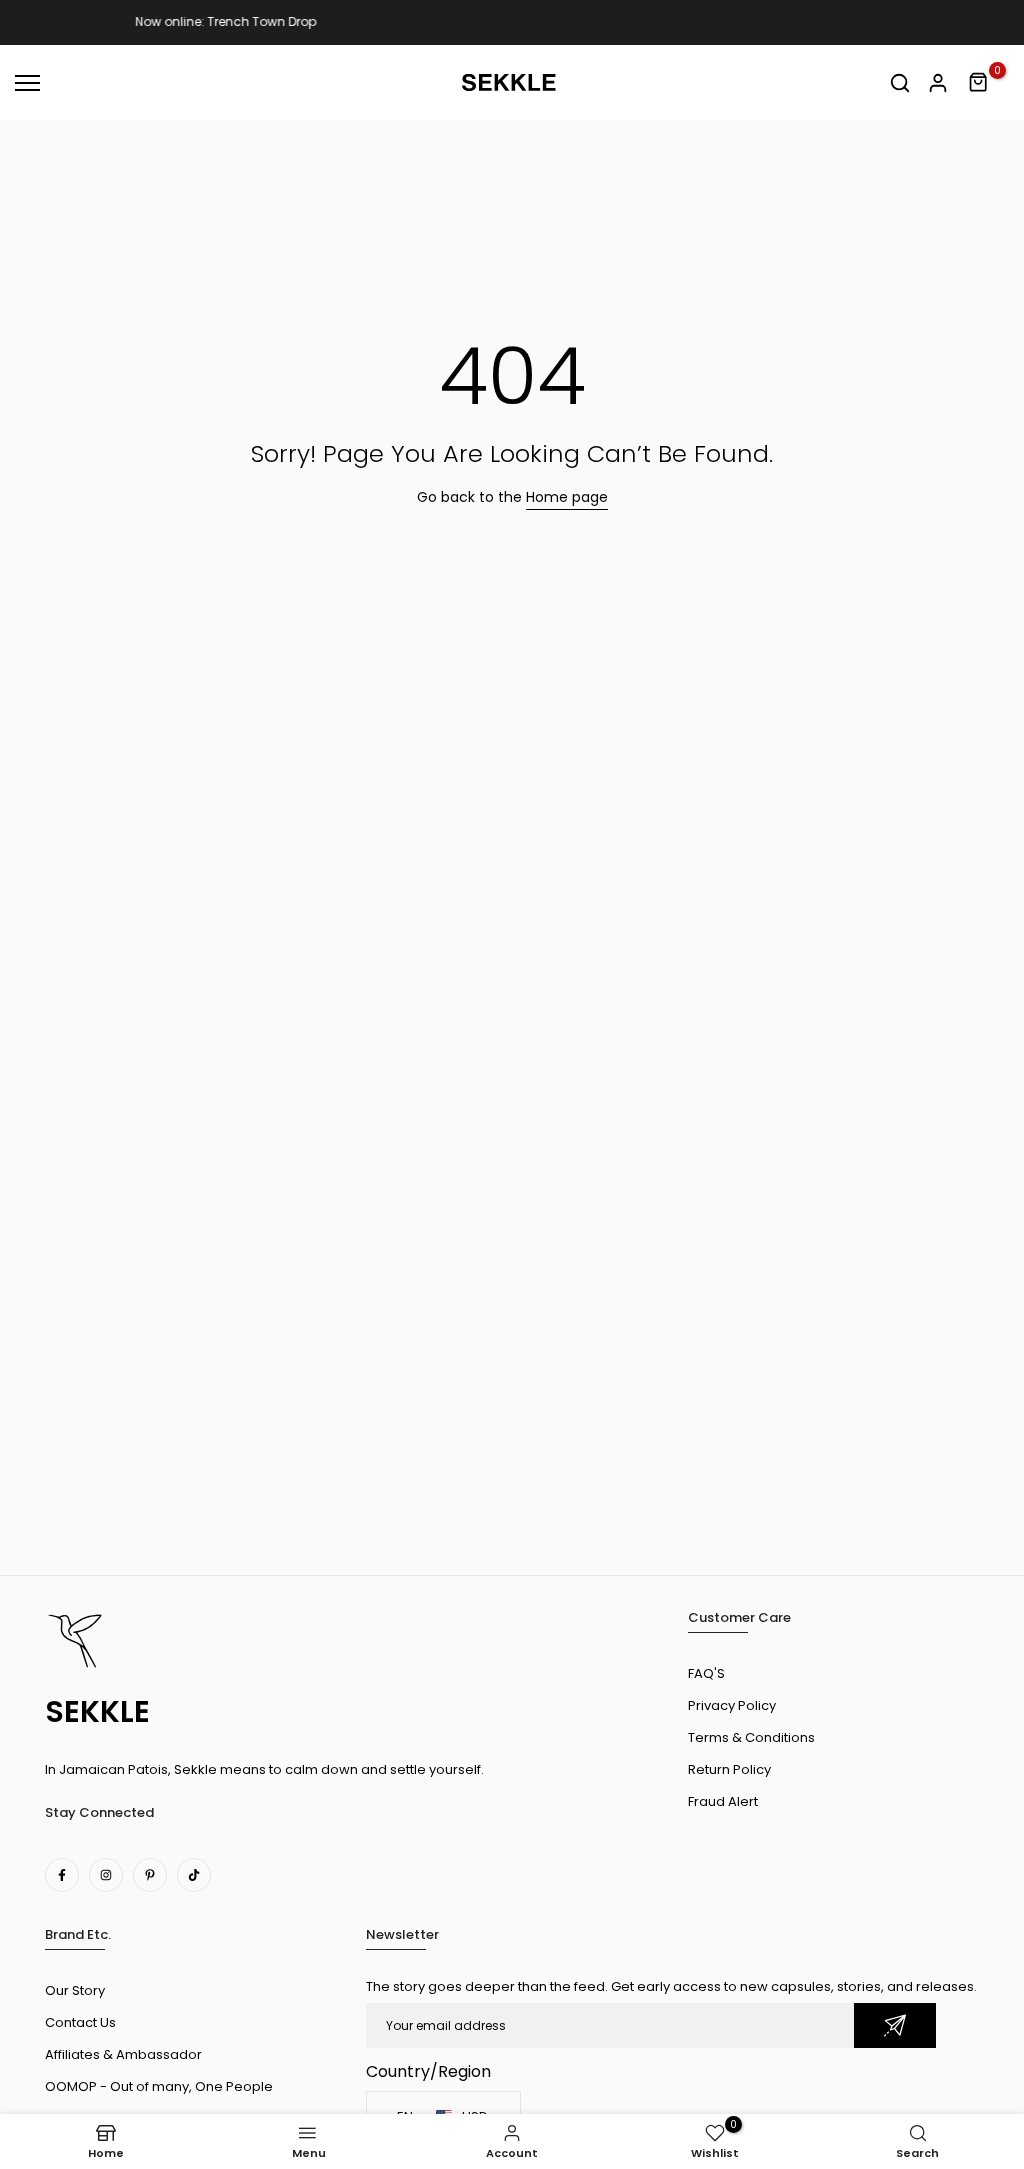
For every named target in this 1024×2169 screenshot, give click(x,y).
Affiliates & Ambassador (123, 2054)
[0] (979, 83)
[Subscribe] (895, 2025)
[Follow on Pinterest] (150, 1875)
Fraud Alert (723, 1801)
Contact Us (80, 2022)
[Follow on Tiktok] (194, 1875)
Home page (567, 497)
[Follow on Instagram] (106, 1875)
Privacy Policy (732, 1705)
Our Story (75, 1990)
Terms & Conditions (751, 1737)
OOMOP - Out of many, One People (159, 2086)
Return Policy (729, 1769)
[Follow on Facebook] (62, 1875)
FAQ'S (706, 1673)
